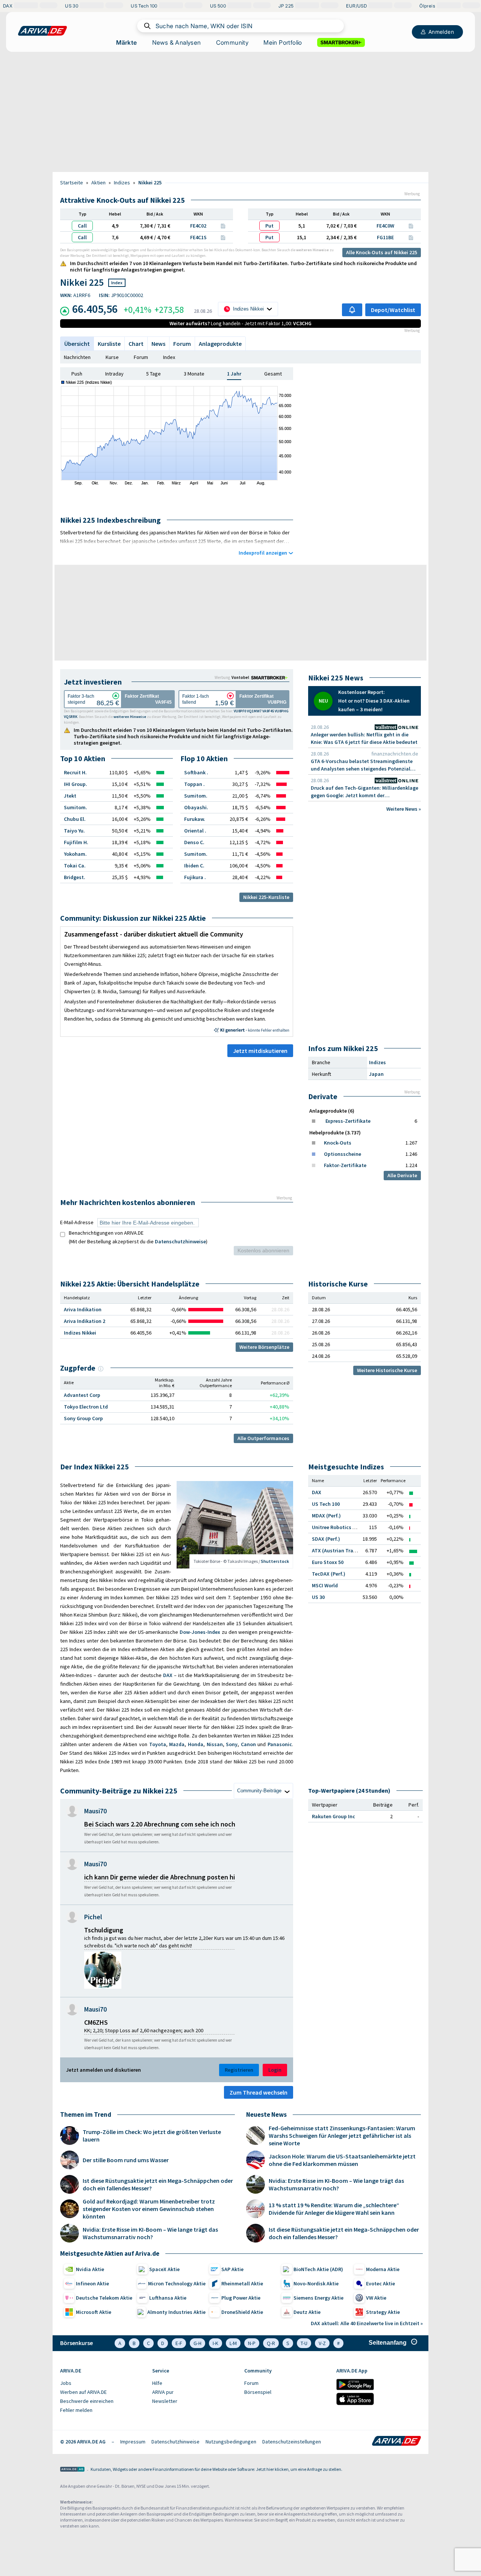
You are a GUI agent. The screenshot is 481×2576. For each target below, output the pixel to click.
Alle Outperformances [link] (263, 1438)
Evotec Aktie (380, 2283)
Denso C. (194, 842)
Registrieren (239, 2070)
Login (275, 2070)
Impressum (133, 2442)
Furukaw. (195, 819)
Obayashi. (196, 807)
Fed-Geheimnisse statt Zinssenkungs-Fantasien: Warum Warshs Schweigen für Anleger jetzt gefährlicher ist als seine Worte (342, 2136)
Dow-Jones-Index (200, 1632)
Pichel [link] (93, 1917)
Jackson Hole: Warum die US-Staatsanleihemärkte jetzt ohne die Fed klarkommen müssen (342, 2160)
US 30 (318, 1597)
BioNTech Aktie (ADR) (318, 2269)
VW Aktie (376, 2298)
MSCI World (325, 1585)
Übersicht (77, 344)
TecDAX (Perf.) (329, 1574)
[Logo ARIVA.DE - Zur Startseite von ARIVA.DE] (396, 2442)
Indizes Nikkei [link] (80, 1333)
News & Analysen (177, 42)
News (158, 344)
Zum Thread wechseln (259, 2092)
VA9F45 (268, 711)
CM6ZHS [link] (96, 2022)
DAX (168, 1675)
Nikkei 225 (150, 182)
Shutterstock (275, 1561)
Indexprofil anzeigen (263, 553)
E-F (179, 2343)
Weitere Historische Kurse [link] (387, 1370)
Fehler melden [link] (76, 2410)
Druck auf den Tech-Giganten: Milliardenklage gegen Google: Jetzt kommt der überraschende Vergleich (365, 792)
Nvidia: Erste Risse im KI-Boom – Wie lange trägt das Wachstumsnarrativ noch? (150, 2233)
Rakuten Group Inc (334, 1816)
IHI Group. (76, 784)
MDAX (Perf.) (326, 1516)
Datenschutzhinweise (180, 1241)
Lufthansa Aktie (168, 2298)
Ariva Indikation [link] (83, 1309)
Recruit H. (75, 772)
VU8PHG (282, 711)
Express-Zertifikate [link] (348, 1121)
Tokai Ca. (75, 866)
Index (169, 357)
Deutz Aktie (307, 2312)
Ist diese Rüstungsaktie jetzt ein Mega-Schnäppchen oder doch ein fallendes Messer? (158, 2184)
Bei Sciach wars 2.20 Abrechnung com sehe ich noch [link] (160, 1824)
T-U (304, 2343)
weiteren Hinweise (312, 250)
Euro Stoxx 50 (328, 1562)
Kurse (112, 357)
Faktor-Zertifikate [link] (345, 1165)
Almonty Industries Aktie (176, 2312)
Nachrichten (77, 357)
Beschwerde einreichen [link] (87, 2401)
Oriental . (195, 831)
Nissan (215, 1744)
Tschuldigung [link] (104, 1930)
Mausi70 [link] (95, 1811)
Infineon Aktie (92, 2283)
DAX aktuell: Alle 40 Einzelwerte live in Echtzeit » (367, 2323)
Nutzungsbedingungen (231, 2442)
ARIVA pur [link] (163, 2392)
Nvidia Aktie (90, 2269)
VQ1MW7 (254, 711)
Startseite (72, 182)
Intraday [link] (114, 374)
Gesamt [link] (273, 374)
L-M (233, 2343)
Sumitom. (76, 807)
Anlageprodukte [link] (220, 344)
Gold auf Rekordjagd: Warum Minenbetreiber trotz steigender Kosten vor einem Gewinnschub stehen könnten (149, 2209)
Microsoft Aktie (94, 2312)
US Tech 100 (326, 1504)
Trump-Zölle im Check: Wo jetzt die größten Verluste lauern (152, 2136)
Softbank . (196, 772)
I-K (216, 2343)
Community (232, 42)
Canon (248, 1744)
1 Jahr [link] (234, 374)
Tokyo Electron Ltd (86, 1407)
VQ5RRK (71, 717)
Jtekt (70, 796)
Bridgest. (75, 877)
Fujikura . (195, 877)
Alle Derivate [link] (402, 1175)
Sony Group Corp (83, 1418)
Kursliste (109, 344)
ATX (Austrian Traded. (338, 1550)
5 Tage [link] (154, 374)
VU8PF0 (240, 711)
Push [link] (77, 374)
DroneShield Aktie (242, 2312)
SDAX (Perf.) (326, 1539)
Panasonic (280, 1744)
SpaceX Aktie (164, 2269)
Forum (182, 344)
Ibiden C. (194, 866)
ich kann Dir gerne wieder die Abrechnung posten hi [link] (160, 1877)
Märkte (126, 42)
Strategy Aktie (383, 2312)
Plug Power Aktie (241, 2298)
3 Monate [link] (194, 374)
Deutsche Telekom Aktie (104, 2298)
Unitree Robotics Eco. (337, 1527)
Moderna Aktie (383, 2269)
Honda (196, 1744)
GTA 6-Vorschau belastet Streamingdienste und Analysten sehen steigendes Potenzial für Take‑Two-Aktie (362, 765)
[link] (271, 677)
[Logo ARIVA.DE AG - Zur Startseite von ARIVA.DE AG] (72, 2470)
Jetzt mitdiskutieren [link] (260, 1051)
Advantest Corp (82, 1395)
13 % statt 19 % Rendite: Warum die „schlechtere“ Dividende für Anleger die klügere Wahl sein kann (334, 2209)
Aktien (98, 182)
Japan (376, 1074)
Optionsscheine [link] (343, 1154)
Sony (232, 1744)
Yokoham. (75, 854)
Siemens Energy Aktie (318, 2298)
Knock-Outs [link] (338, 1143)
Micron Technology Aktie (177, 2283)
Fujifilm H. (76, 842)
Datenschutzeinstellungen (292, 2442)
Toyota (158, 1744)
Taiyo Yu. (74, 831)
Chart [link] (136, 344)
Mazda (177, 1744)
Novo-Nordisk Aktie (316, 2283)
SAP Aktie (232, 2269)
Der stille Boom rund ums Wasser (126, 2160)
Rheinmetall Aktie (242, 2283)
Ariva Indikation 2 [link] (85, 1321)
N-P (252, 2343)
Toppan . (194, 784)
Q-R (271, 2343)
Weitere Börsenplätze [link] (264, 1347)
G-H (197, 2343)
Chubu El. (75, 819)
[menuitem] (102, 2383)
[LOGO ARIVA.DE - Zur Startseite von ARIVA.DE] (42, 31)
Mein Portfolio (283, 42)
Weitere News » (404, 809)
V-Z (322, 2343)
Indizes (122, 182)
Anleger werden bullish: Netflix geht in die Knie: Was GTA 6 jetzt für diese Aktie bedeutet (364, 738)
